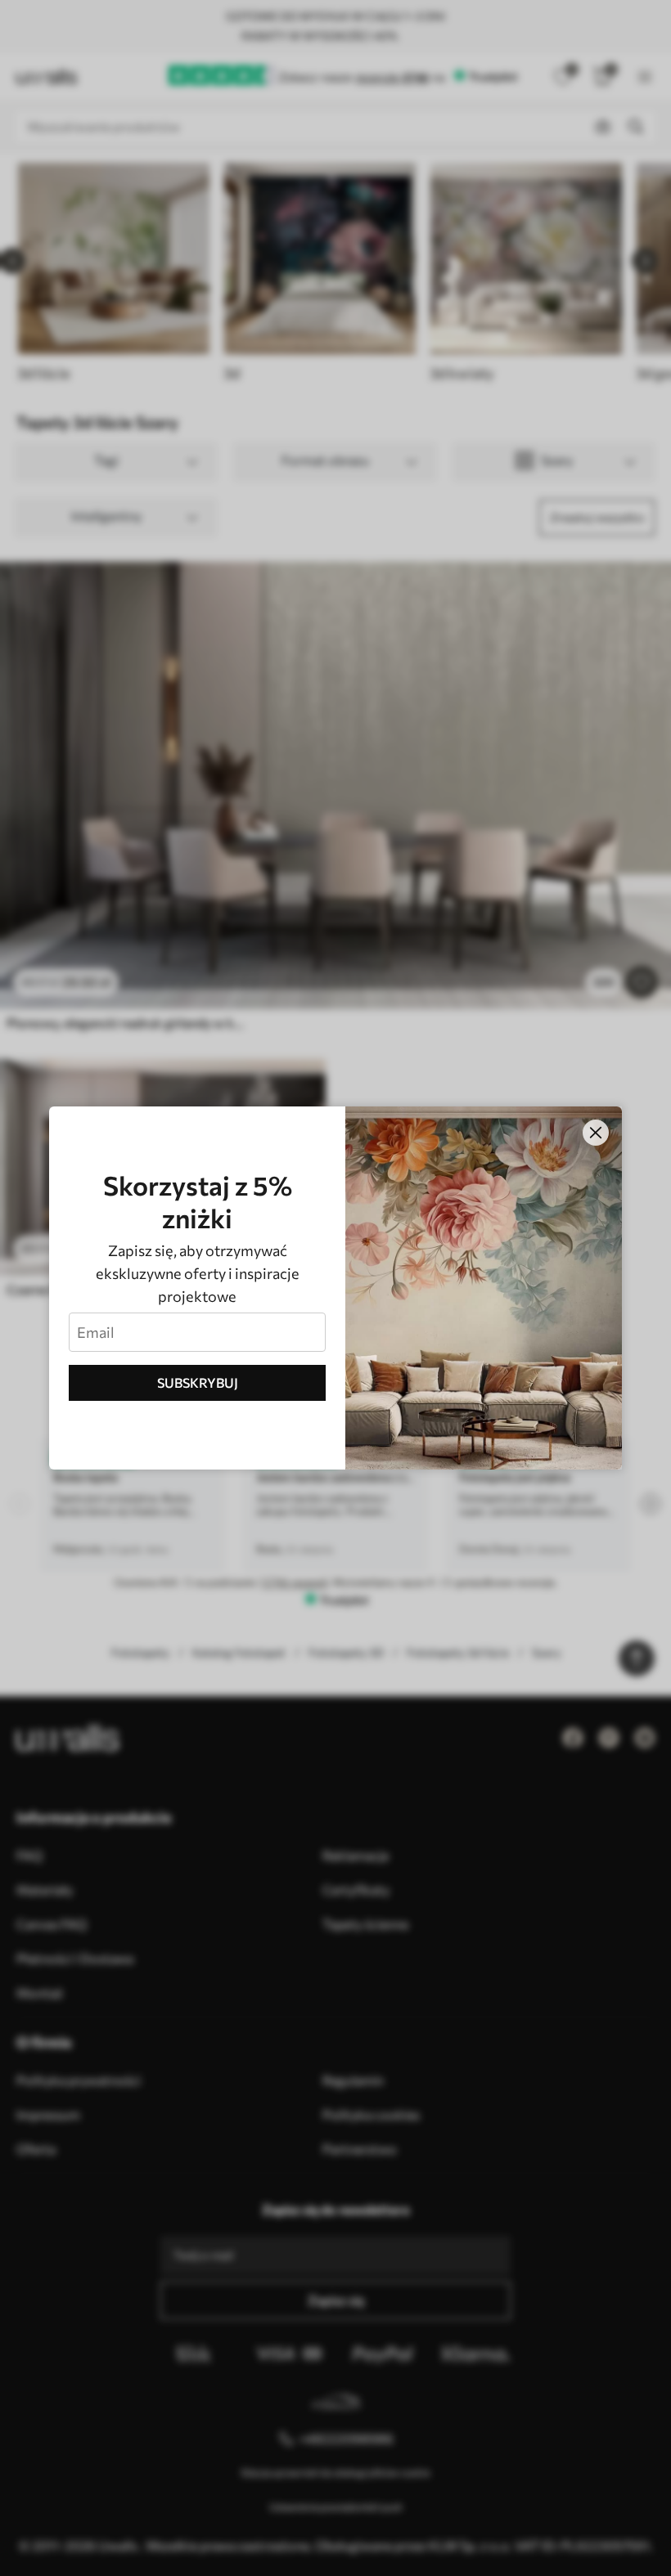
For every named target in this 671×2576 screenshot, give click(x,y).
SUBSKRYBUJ (198, 1382)
